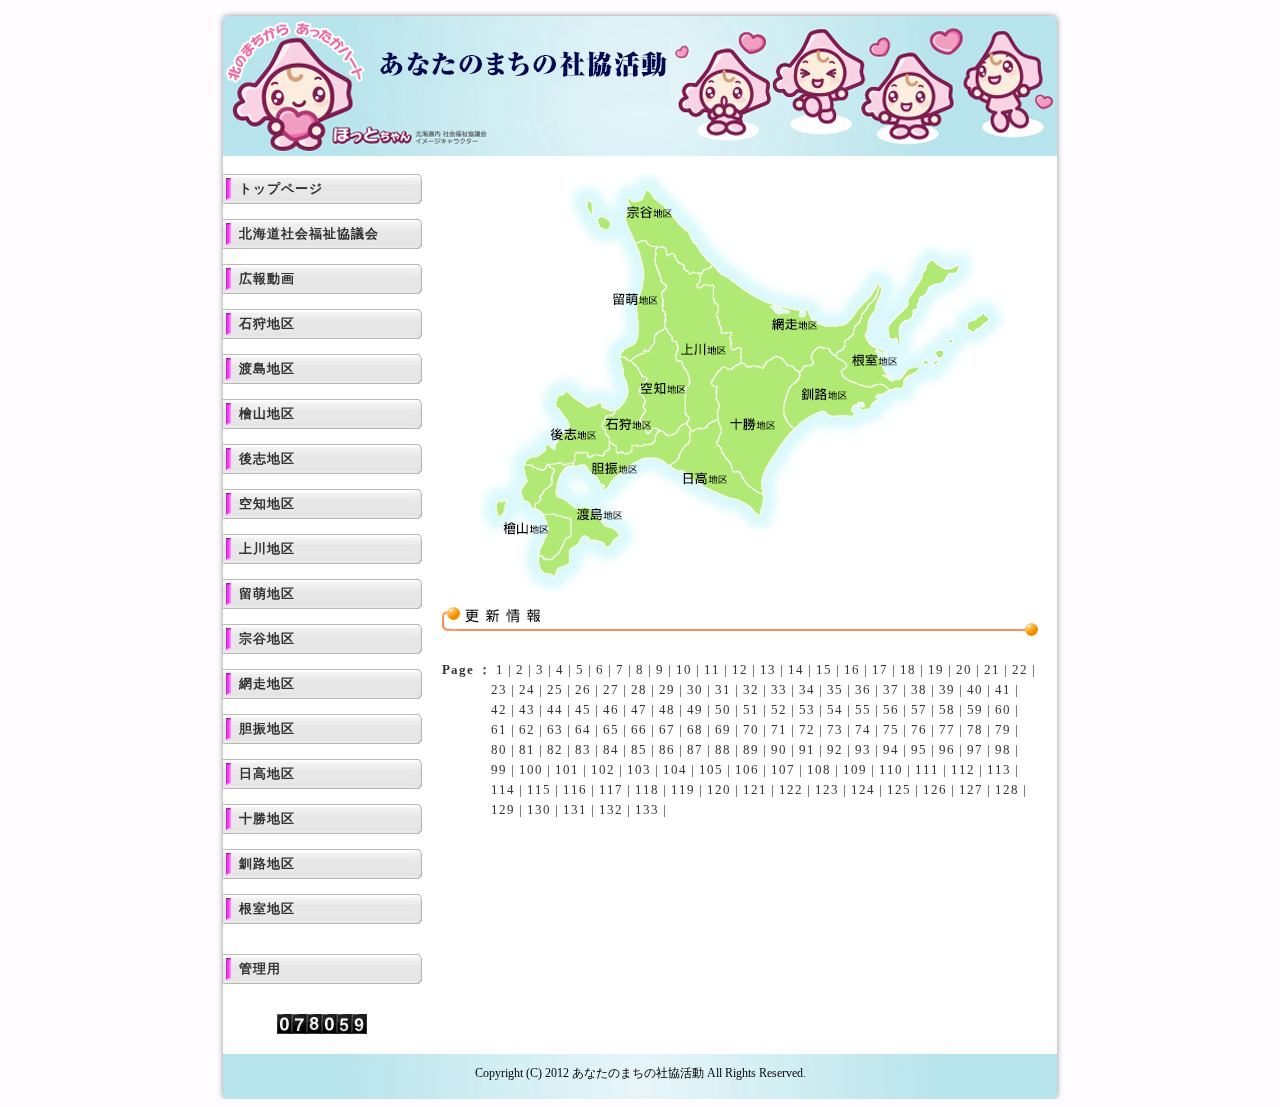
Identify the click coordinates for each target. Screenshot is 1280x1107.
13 (768, 669)
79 (1003, 729)
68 (695, 729)
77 (947, 729)
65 (611, 729)
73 (835, 729)
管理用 (260, 968)
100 (531, 769)
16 (852, 669)
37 (891, 689)
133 (647, 809)
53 (807, 709)
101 (567, 769)
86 (667, 749)
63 (555, 729)
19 (936, 669)
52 (779, 709)
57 (919, 709)
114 (503, 789)
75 (891, 729)
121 (755, 789)
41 (1003, 689)
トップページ (281, 188)
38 (919, 689)
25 (555, 689)
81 (527, 749)
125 (899, 789)
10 (684, 669)
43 (527, 709)
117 (611, 789)
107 (783, 769)
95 (919, 749)
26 (583, 689)
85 (639, 749)
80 (499, 749)
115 (539, 789)
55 (863, 709)
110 (891, 769)
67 (667, 729)
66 (639, 729)
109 (855, 769)
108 (819, 769)
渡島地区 (267, 368)
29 (667, 689)
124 (863, 789)
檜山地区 (267, 413)
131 (575, 809)
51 (751, 709)
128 (1007, 789)
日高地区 (267, 773)
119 (683, 789)
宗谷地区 (267, 638)
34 (807, 689)
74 (863, 729)
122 (791, 789)
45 (583, 709)
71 (779, 729)
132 (611, 809)
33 (779, 689)
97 (975, 749)
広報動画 (267, 278)
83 (583, 749)
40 (975, 689)
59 (975, 709)
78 (975, 729)
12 (740, 669)
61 (499, 729)
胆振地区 (267, 728)
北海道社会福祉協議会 (309, 233)
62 (527, 729)
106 (747, 769)
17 (880, 669)
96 (947, 749)
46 (611, 709)
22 (1020, 669)
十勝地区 (267, 818)
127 (971, 789)
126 (935, 789)
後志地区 (267, 458)
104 (675, 769)
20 (964, 669)
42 (499, 709)
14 (796, 669)
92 (835, 749)
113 (999, 769)
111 (927, 769)
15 (824, 669)
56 (891, 709)
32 (751, 689)
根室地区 (267, 908)
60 (1003, 709)
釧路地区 (267, 863)
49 (695, 709)
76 (919, 729)
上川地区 (267, 548)
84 (611, 749)
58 (947, 709)
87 (695, 749)
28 (639, 689)
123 (827, 789)
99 (499, 769)
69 (723, 729)
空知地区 (267, 503)
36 (863, 689)
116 (575, 789)
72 (807, 729)
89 (751, 749)
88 (723, 749)
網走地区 (267, 683)
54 (835, 709)
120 (719, 789)
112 (963, 769)
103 (639, 769)
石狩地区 (267, 323)
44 (555, 709)
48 (667, 709)
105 (711, 769)
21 (992, 669)
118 (647, 789)
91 (807, 749)
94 (891, 749)
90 (779, 749)
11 (712, 669)
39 (947, 689)
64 (583, 729)
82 (555, 749)
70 (751, 729)
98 (1003, 749)
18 (908, 669)
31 (723, 689)
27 (611, 689)
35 (835, 689)
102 (603, 769)
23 (499, 689)
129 (503, 809)
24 (527, 689)
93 (863, 749)
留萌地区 (267, 593)
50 (723, 709)
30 (695, 689)
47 (639, 709)
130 (539, 809)
